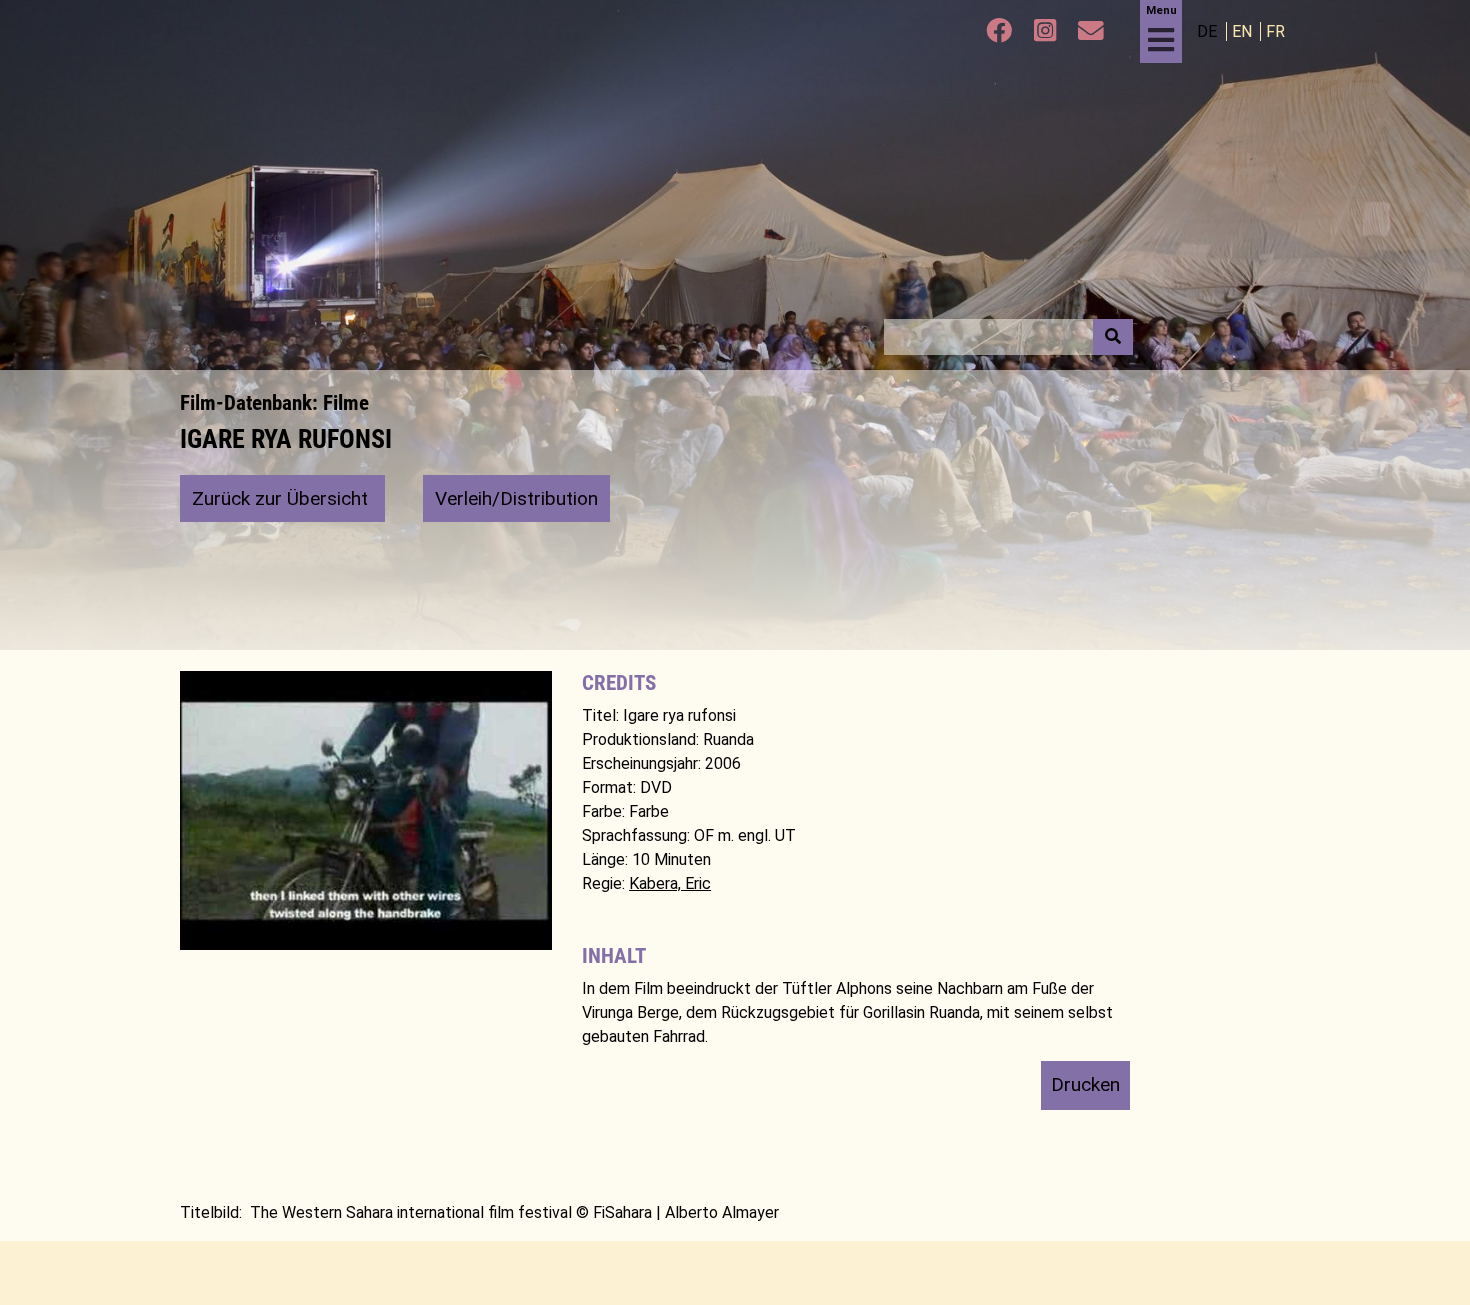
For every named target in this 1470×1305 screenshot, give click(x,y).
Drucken (1085, 1084)
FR (1275, 31)
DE (1209, 31)
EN (1244, 31)
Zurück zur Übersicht (282, 498)
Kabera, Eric (670, 883)
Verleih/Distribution (516, 498)
